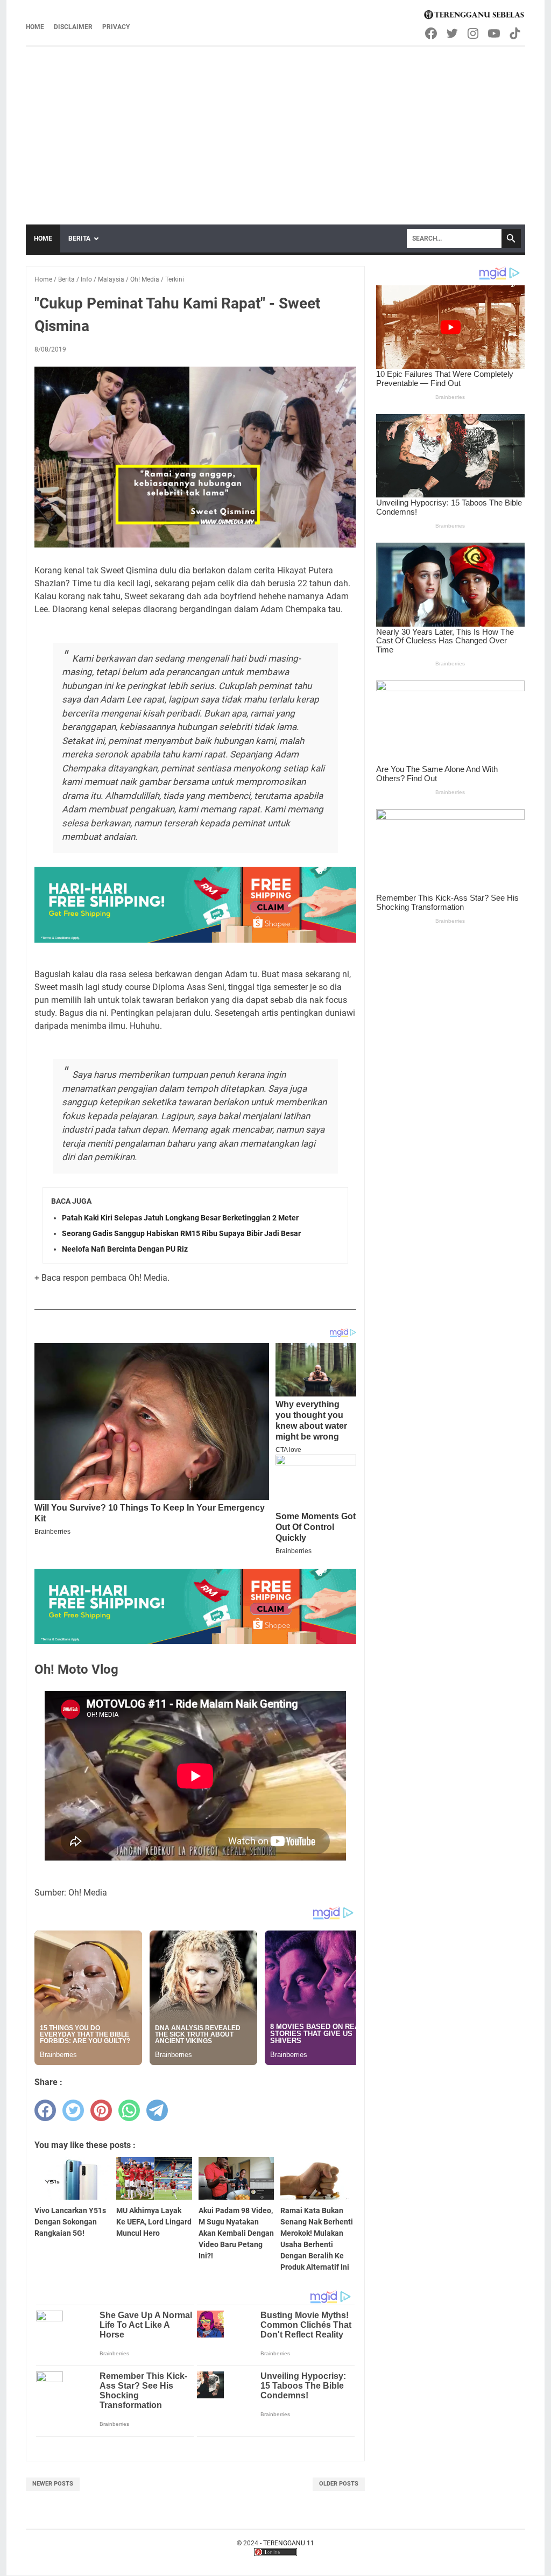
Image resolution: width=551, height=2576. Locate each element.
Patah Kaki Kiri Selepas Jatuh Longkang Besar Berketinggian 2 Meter (180, 1218)
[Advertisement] (275, 128)
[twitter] (73, 2110)
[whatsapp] (129, 2110)
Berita (79, 238)
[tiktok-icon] (516, 33)
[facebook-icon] (432, 33)
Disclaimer (73, 27)
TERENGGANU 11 (289, 2543)
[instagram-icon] (474, 33)
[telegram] (157, 2110)
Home (35, 27)
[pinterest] (101, 2110)
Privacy (116, 27)
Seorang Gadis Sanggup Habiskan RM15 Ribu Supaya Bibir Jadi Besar (181, 1233)
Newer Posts (53, 2484)
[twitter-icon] (453, 33)
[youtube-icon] (495, 33)
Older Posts (339, 2484)
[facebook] (45, 2110)
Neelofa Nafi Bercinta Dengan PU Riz (125, 1249)
